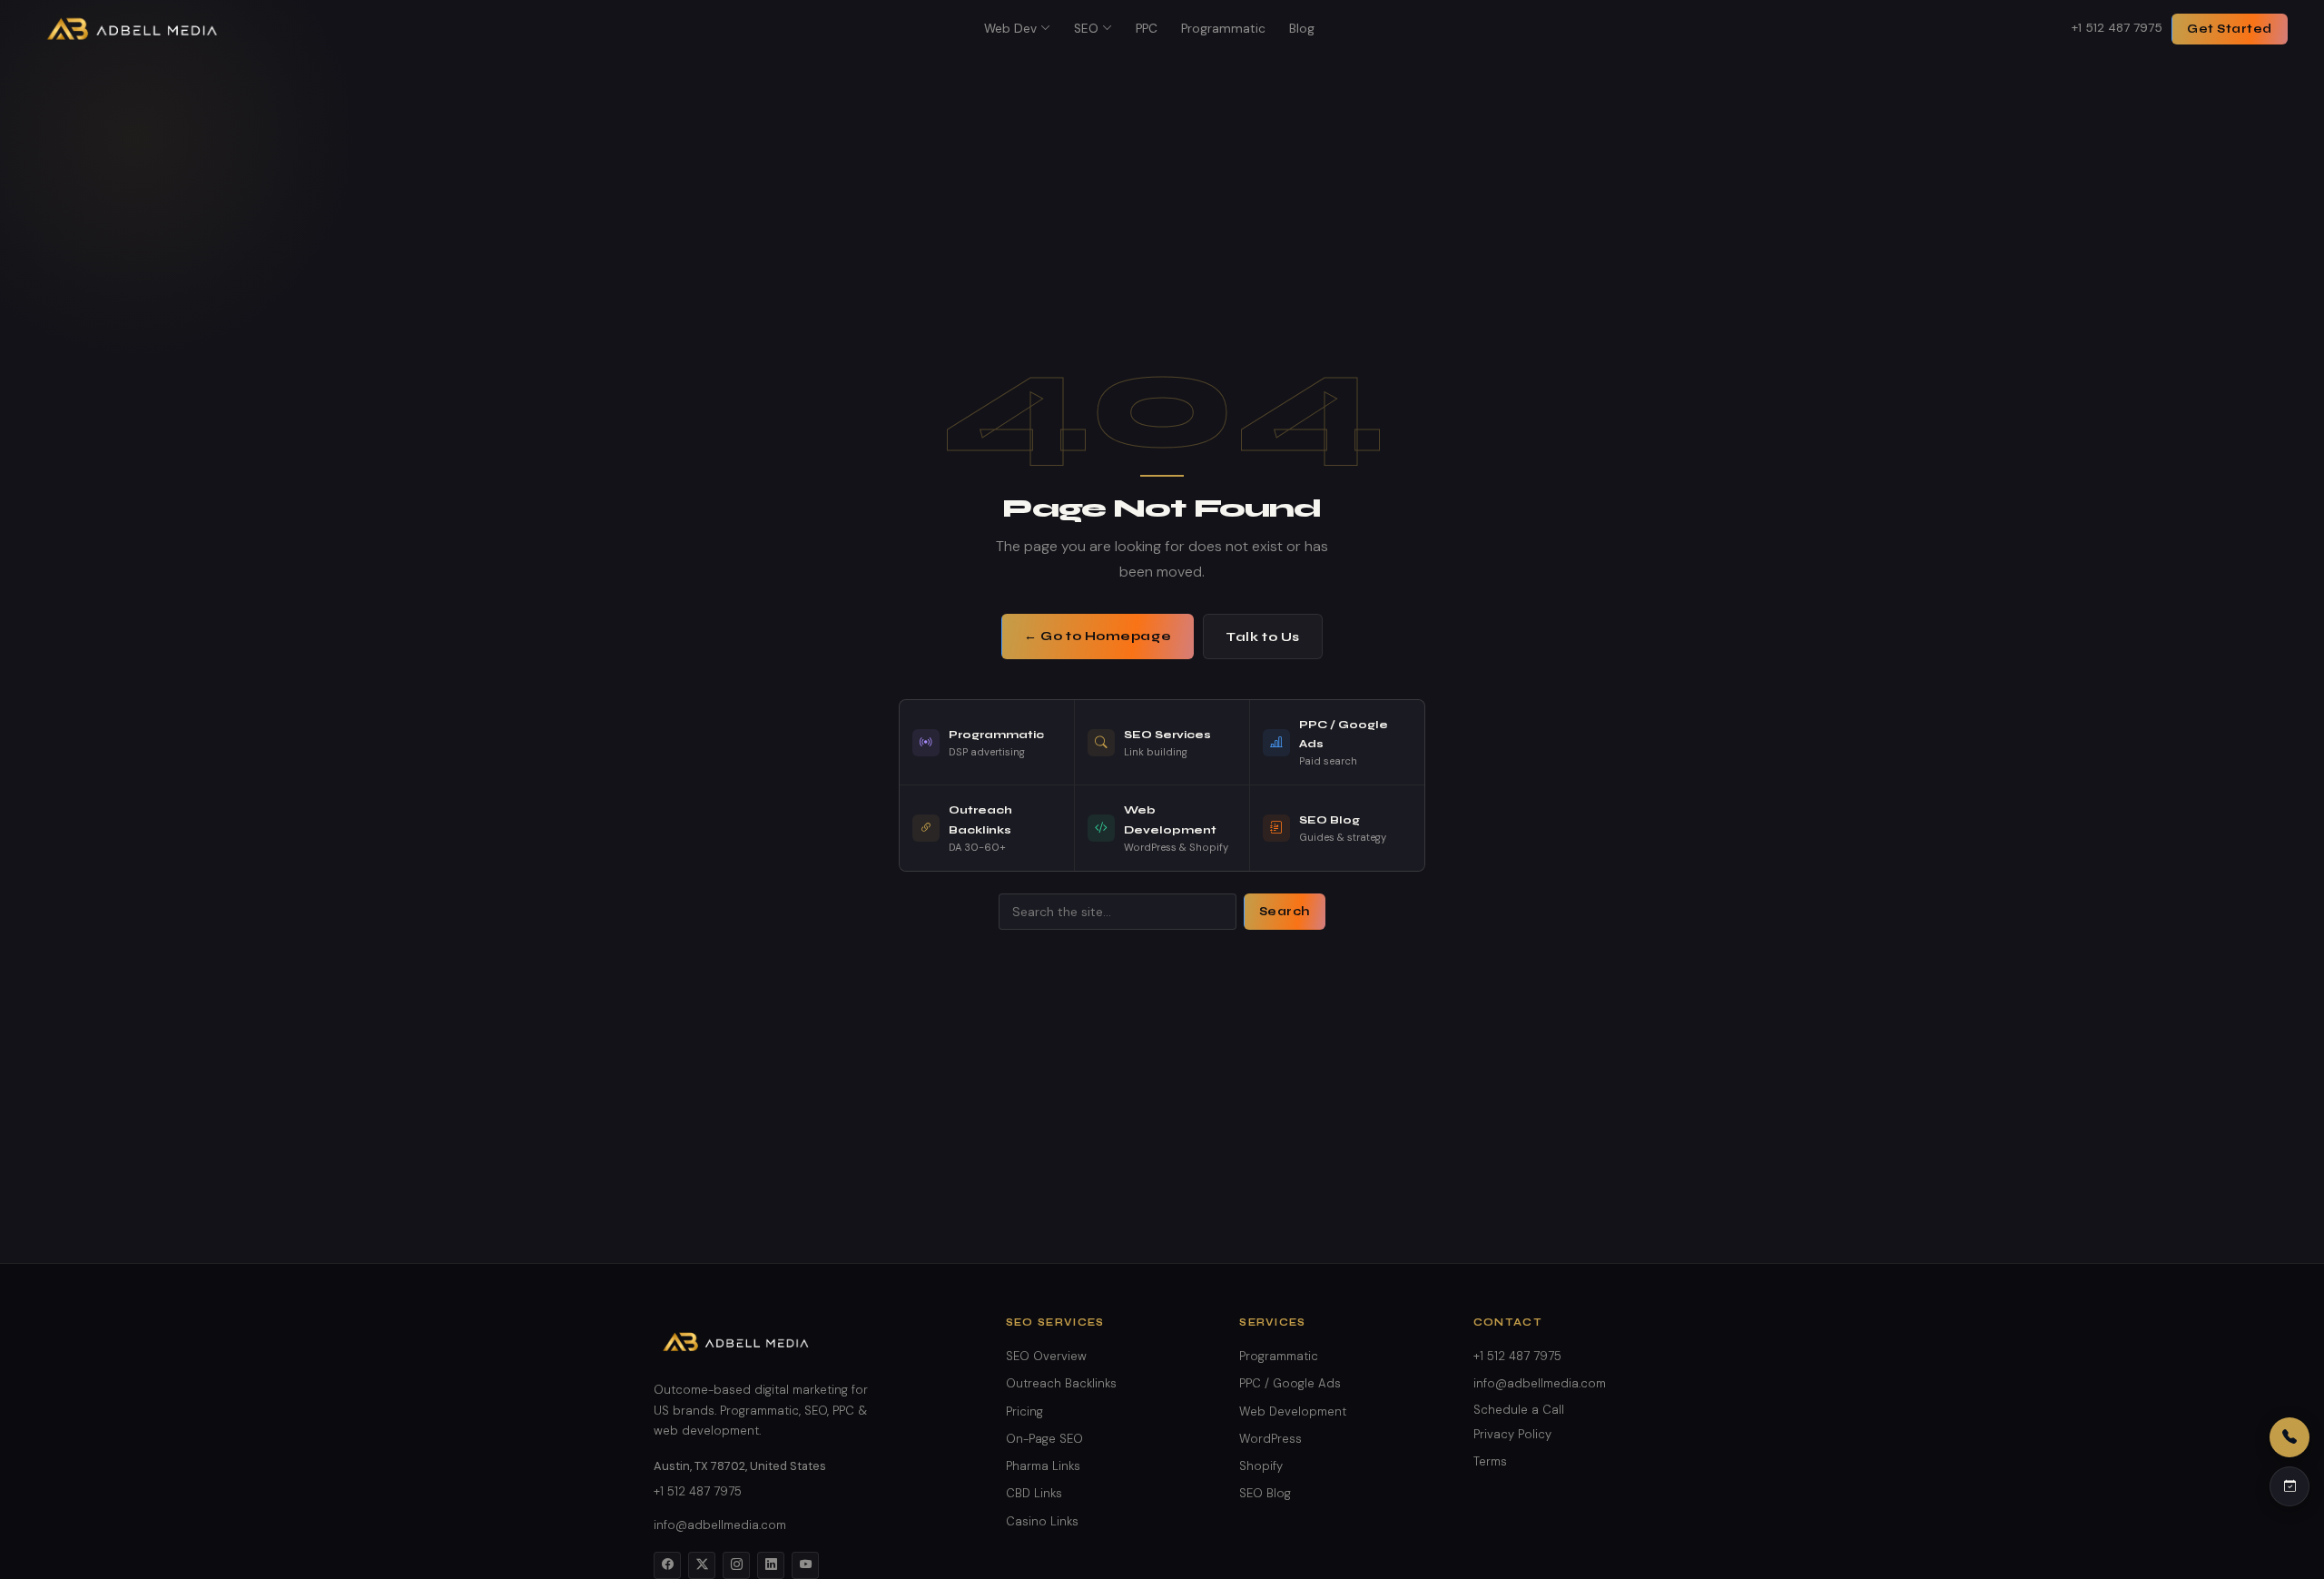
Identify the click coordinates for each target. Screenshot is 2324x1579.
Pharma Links (1043, 1466)
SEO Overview (1046, 1356)
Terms (1490, 1461)
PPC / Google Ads (1290, 1383)
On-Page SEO (1044, 1439)
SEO (1086, 29)
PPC (1147, 29)
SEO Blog (1265, 1493)
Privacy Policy (1512, 1434)
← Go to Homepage (1098, 636)
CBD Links (1034, 1493)
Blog (1302, 29)
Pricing (1024, 1411)
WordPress (1270, 1439)
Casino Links (1042, 1521)
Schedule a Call (1519, 1410)
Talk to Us (1263, 637)
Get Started (2230, 29)
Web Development (1293, 1411)
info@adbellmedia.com (720, 1525)
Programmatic (1223, 29)
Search (1285, 912)
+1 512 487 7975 (2117, 28)
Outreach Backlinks (1061, 1383)
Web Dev (1010, 29)
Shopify (1261, 1466)
